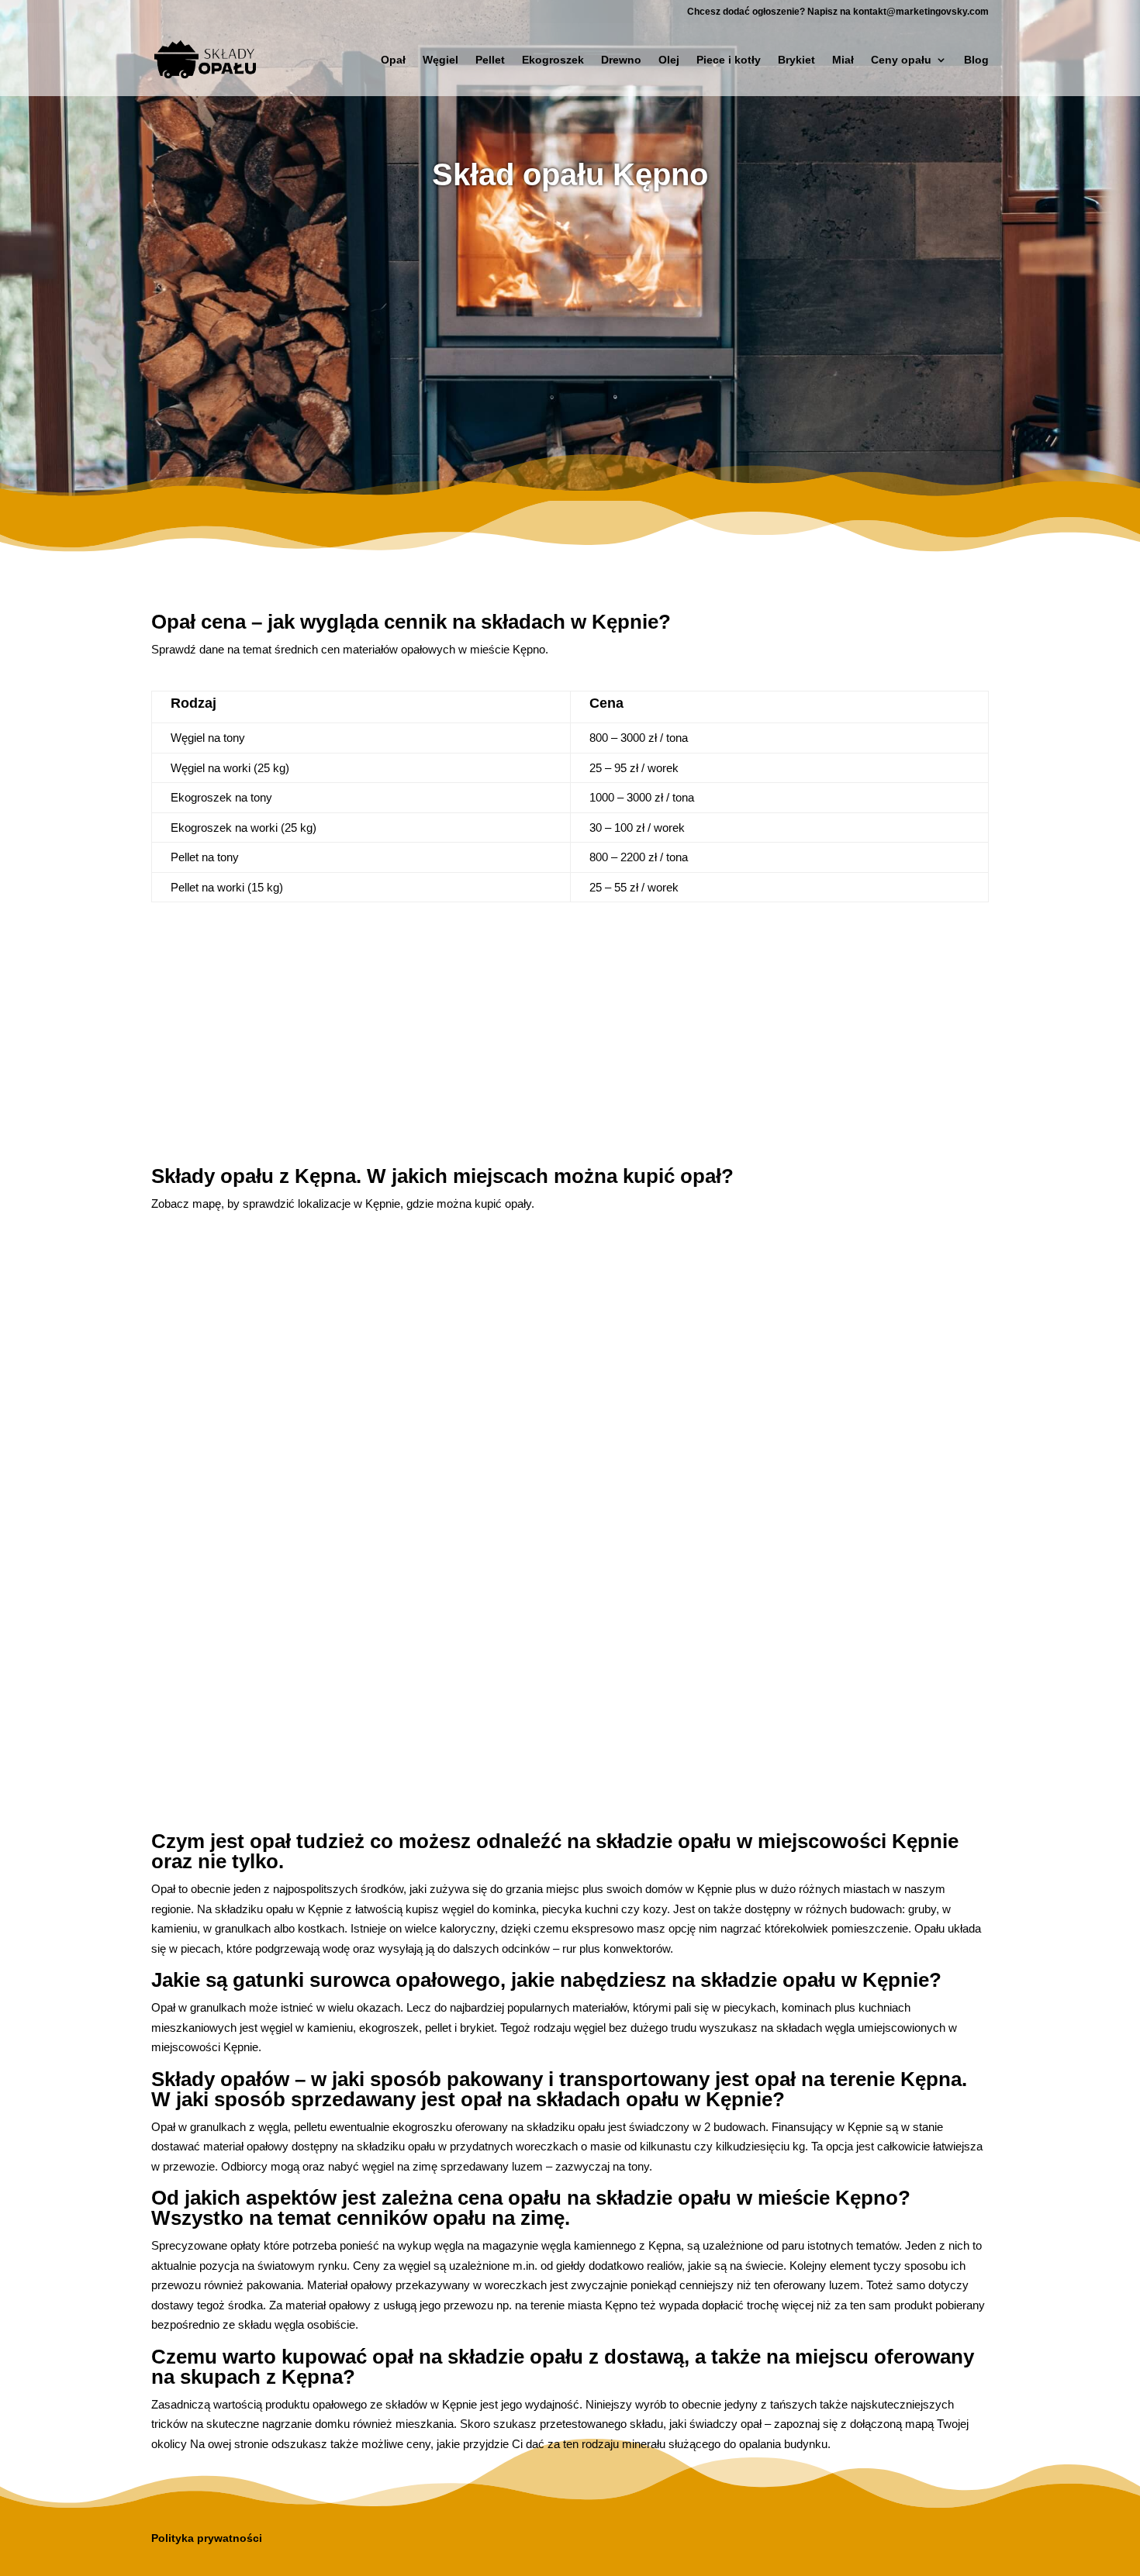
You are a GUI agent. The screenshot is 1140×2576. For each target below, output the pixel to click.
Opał (393, 60)
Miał (843, 60)
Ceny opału (901, 60)
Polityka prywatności (207, 2538)
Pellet (490, 60)
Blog (976, 60)
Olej (669, 60)
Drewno (621, 60)
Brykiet (796, 60)
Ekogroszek (553, 60)
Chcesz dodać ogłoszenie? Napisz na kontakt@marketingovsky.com (838, 12)
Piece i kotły (729, 60)
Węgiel (440, 60)
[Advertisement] (570, 329)
